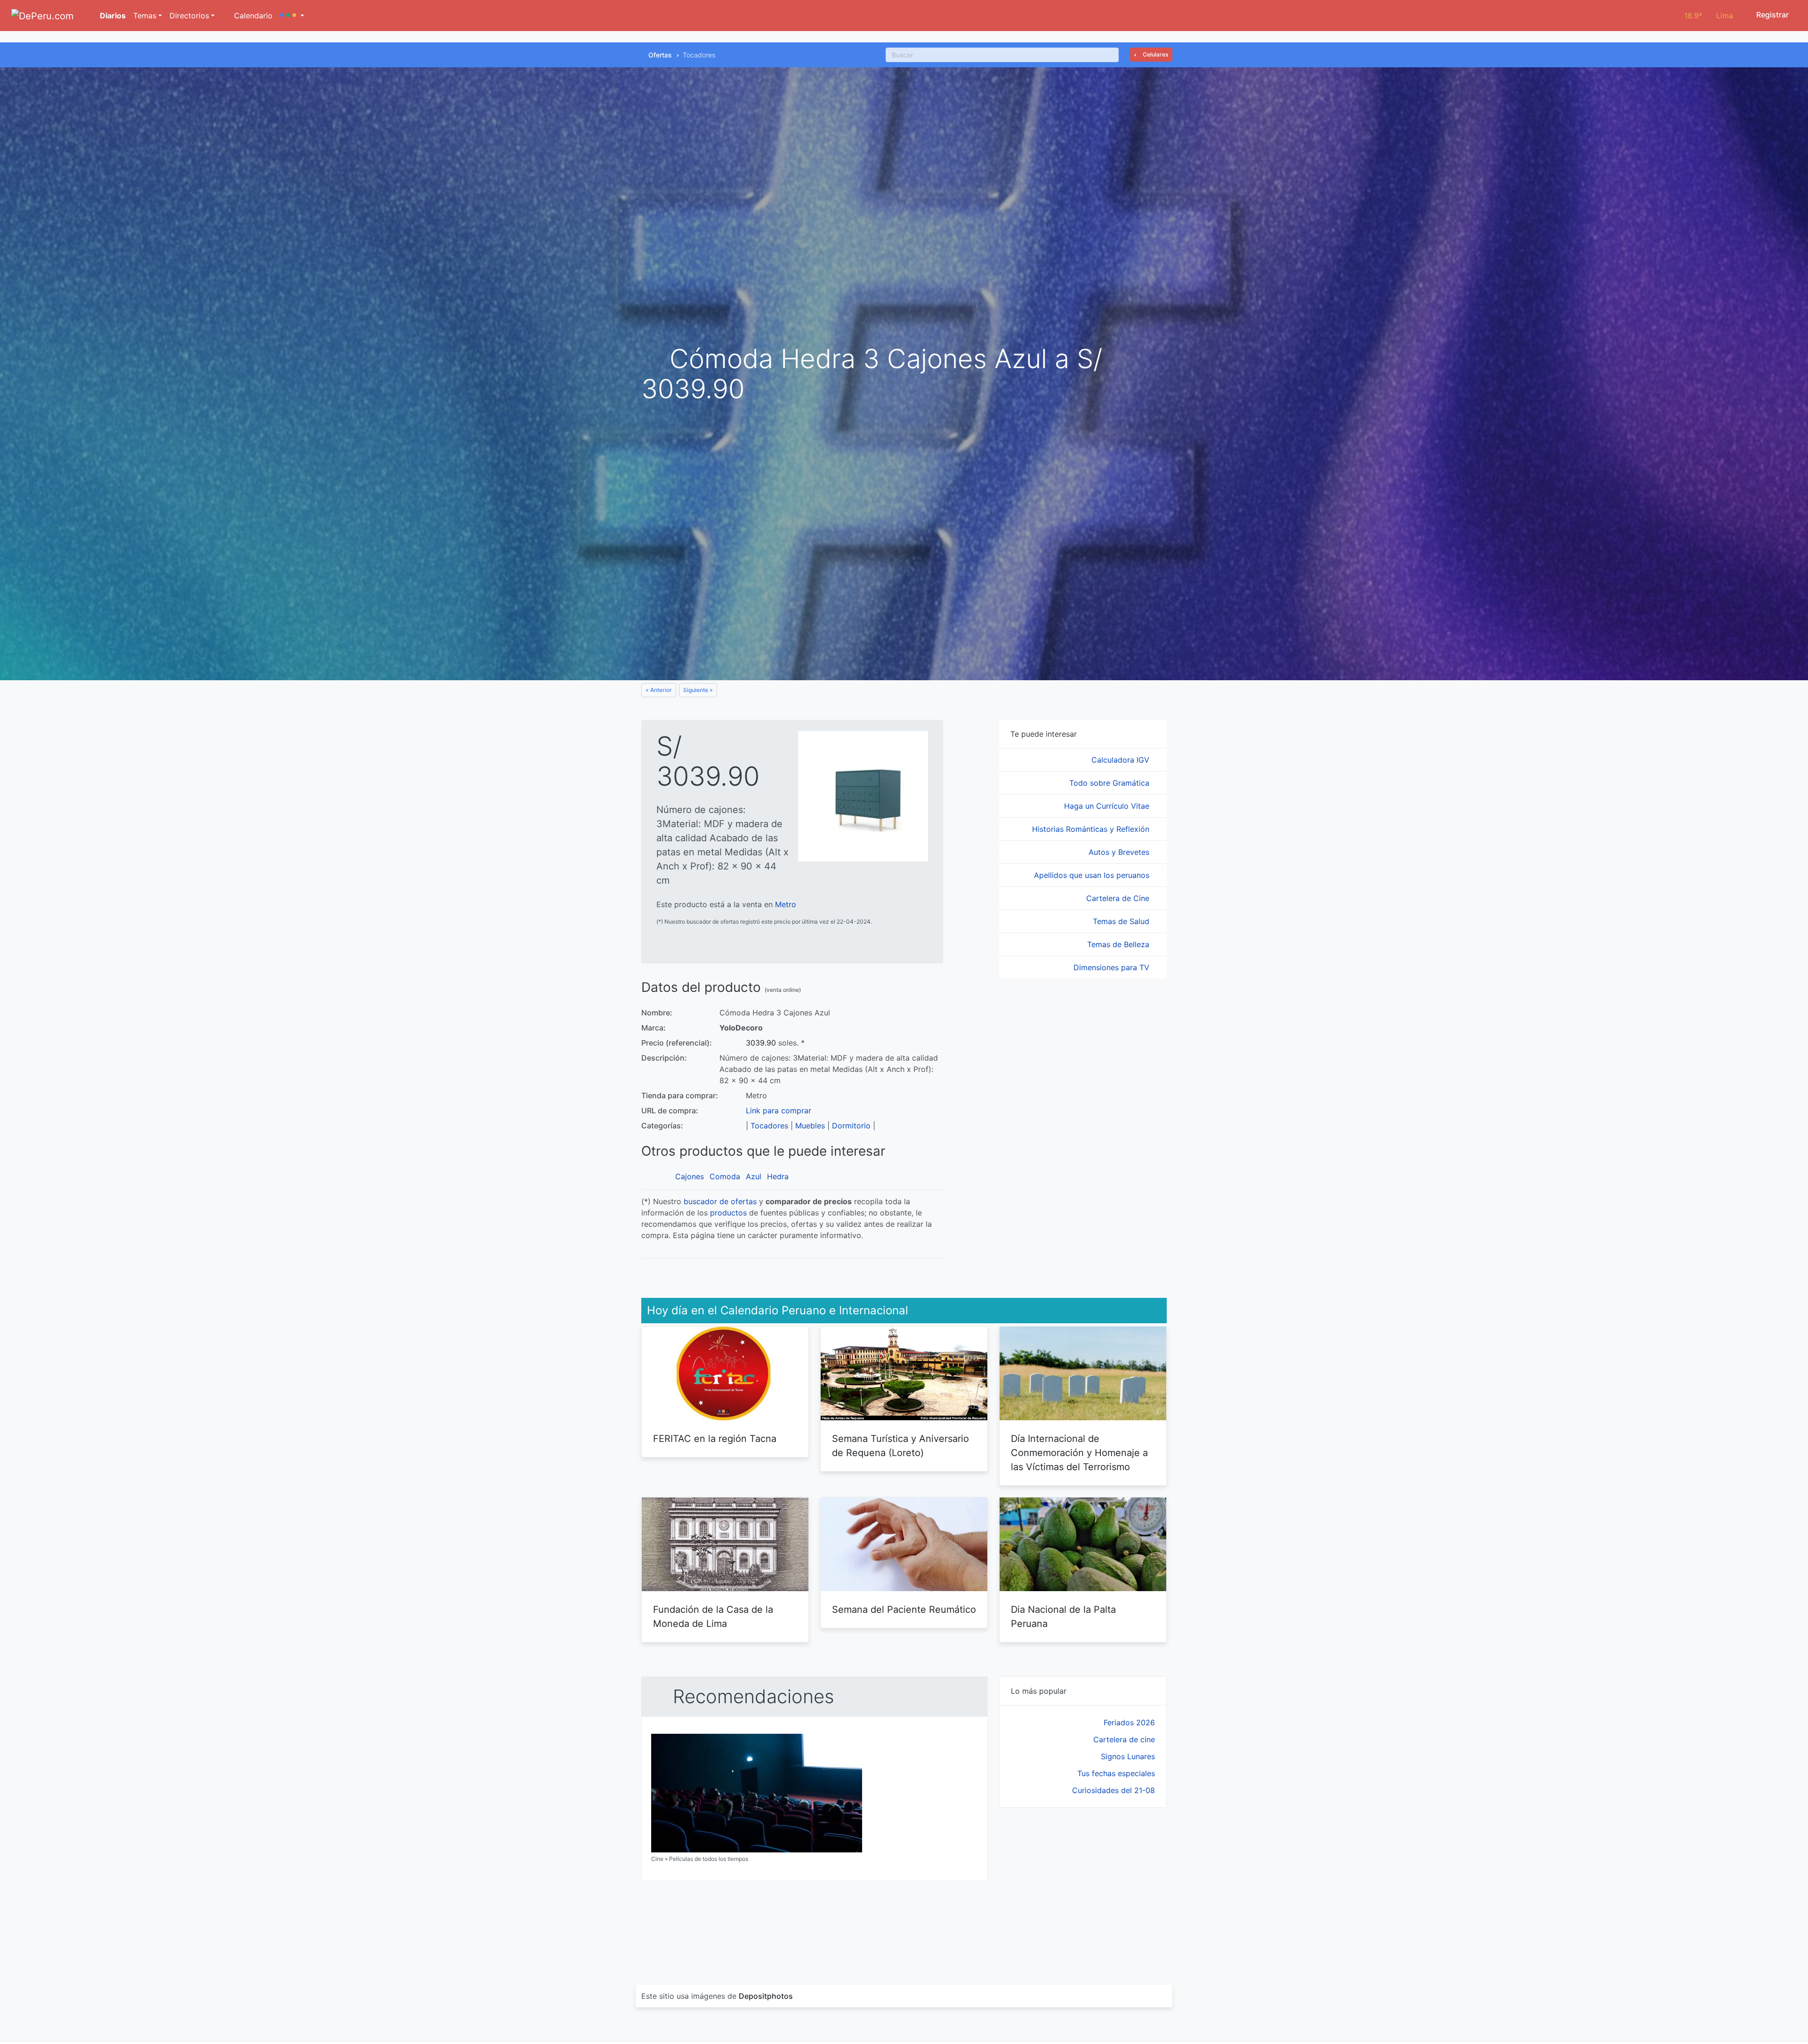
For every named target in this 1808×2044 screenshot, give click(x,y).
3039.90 (761, 1043)
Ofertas (660, 55)
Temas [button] (145, 16)
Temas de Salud (1122, 921)
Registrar (1772, 15)
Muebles (810, 1126)
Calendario (252, 16)
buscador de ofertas (720, 1201)
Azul (754, 1176)
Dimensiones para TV (1113, 967)
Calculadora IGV (1122, 760)
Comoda (725, 1176)
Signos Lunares (1128, 1756)
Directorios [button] (189, 16)
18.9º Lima (1709, 16)
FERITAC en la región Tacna (715, 1439)
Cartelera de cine (1124, 1739)
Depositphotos (766, 1996)
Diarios (112, 16)
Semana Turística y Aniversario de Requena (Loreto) (900, 1446)
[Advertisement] (1083, 1885)
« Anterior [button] (659, 690)
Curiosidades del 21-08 (1114, 1790)
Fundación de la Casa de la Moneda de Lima (713, 1617)
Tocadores (769, 1126)
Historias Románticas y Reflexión (1092, 829)
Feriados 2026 (1129, 1722)
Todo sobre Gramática (1110, 783)
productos (728, 1213)
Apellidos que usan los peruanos (1093, 875)
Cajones (690, 1176)
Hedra (778, 1176)
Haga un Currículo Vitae (1108, 806)
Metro (786, 904)
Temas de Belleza (1119, 944)
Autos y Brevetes (1120, 852)
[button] (292, 16)
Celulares (1155, 54)
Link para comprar (779, 1111)
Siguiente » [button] (698, 690)
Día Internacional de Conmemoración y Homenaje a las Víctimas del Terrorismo (1079, 1453)
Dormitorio (851, 1126)
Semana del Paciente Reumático (904, 1609)
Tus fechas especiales (1116, 1773)
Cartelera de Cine (1119, 898)
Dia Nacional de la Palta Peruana (1063, 1617)
